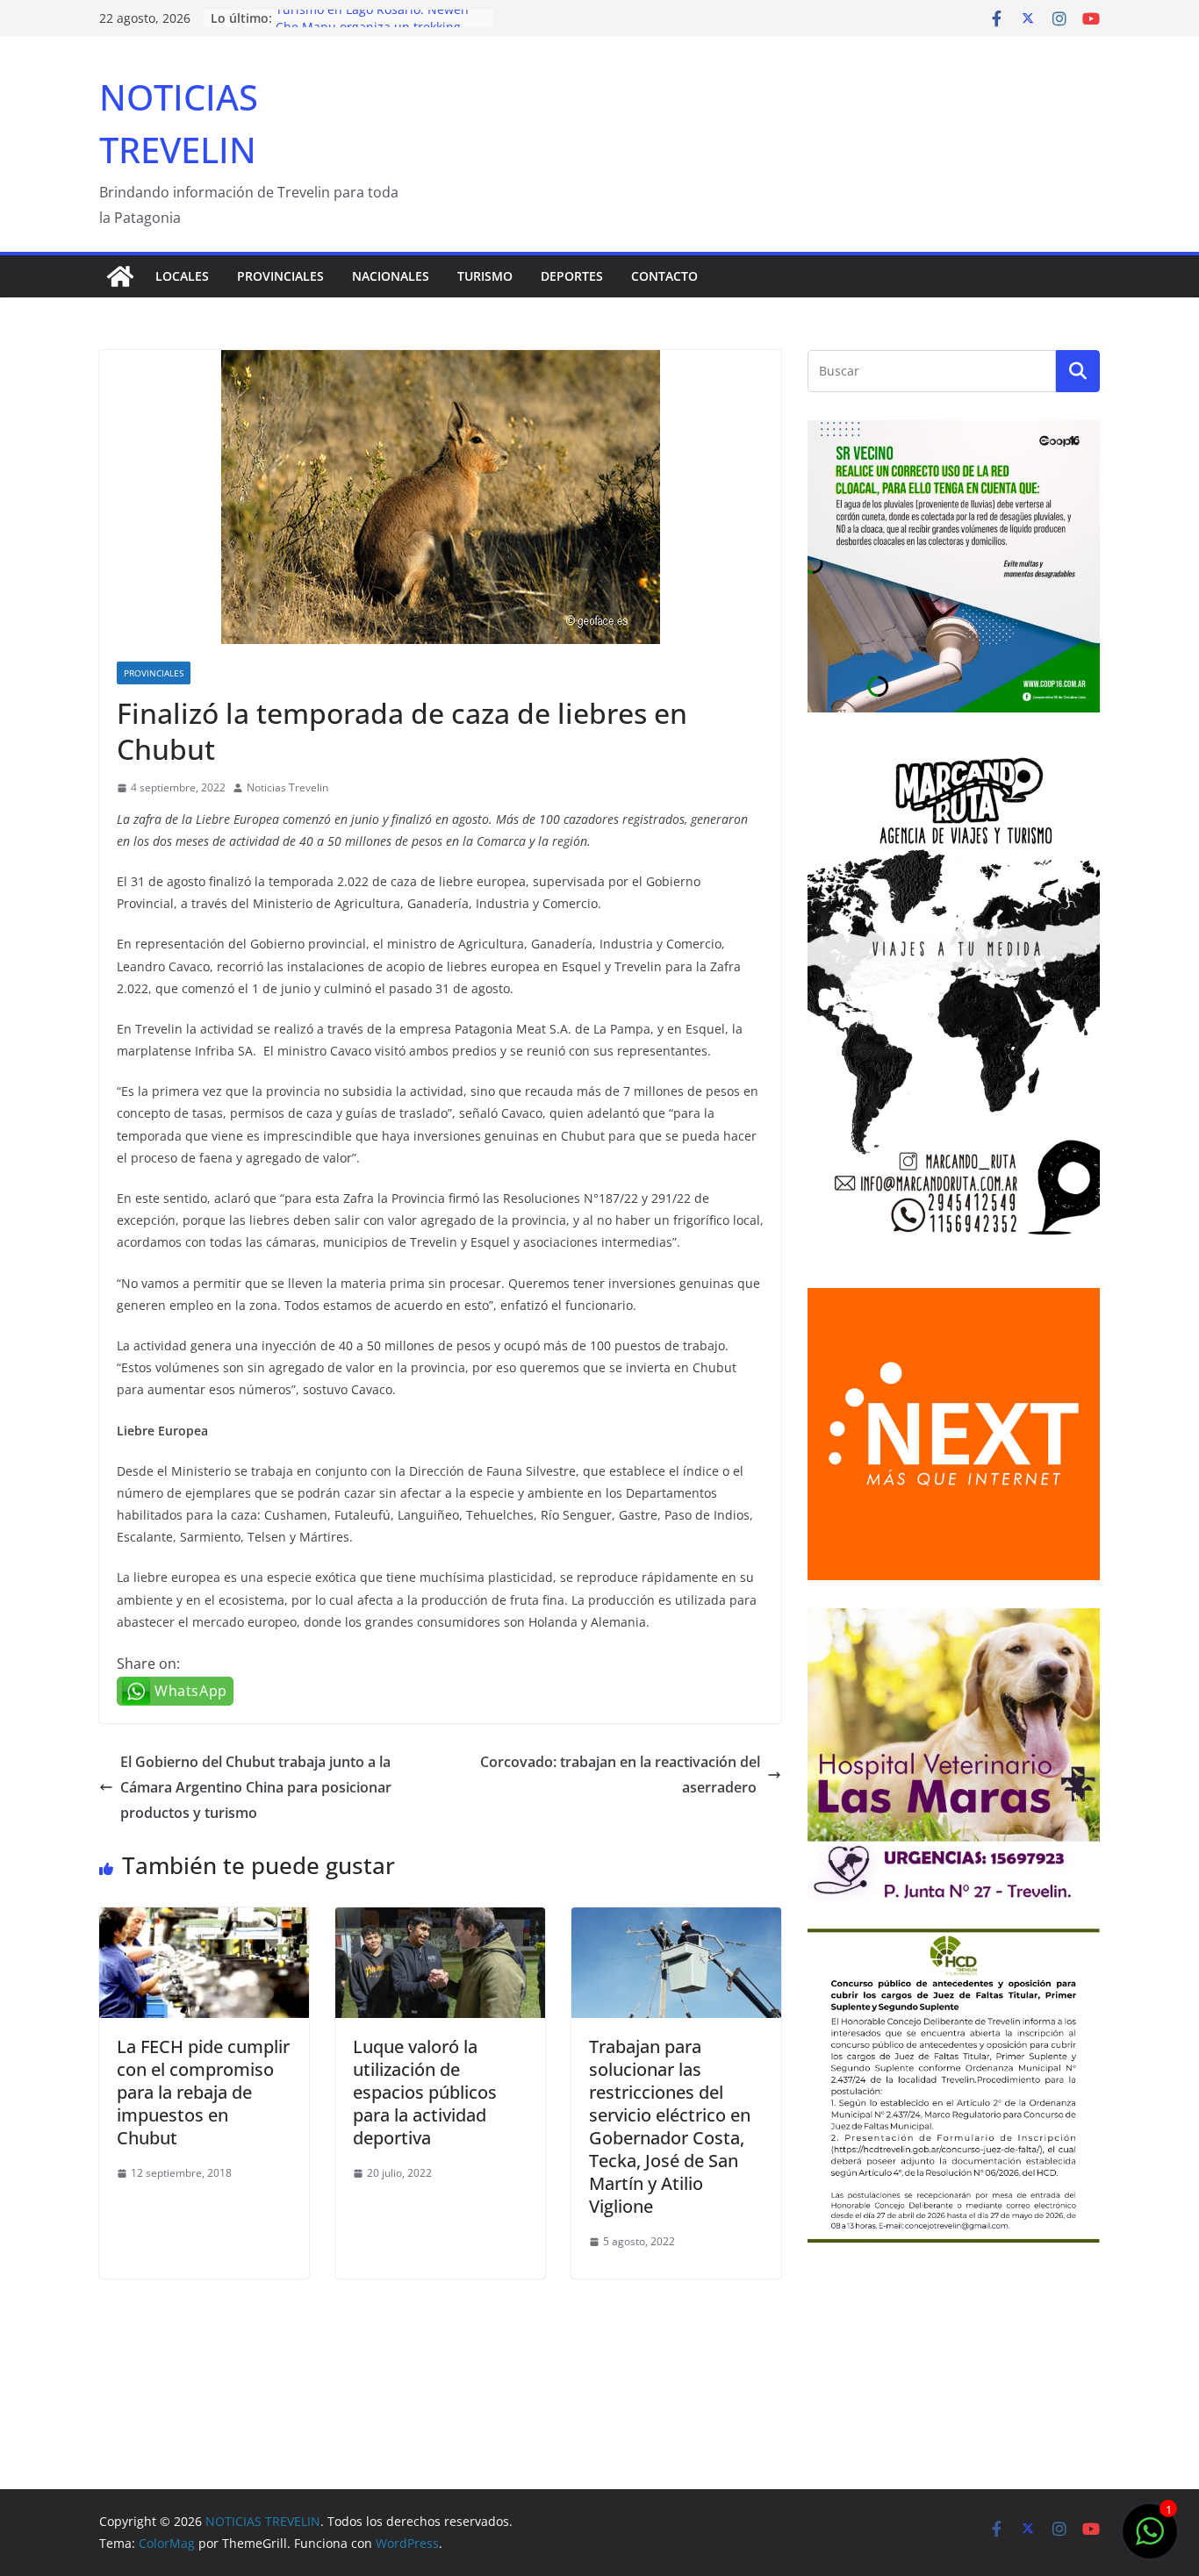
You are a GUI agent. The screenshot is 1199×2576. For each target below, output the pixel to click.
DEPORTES (572, 276)
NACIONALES (391, 276)
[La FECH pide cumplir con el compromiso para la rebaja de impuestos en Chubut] (204, 1920)
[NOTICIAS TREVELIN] (120, 276)
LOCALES (182, 276)
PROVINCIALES (280, 276)
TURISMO (485, 276)
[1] (1150, 2540)
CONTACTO (664, 276)
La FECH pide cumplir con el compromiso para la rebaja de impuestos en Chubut (203, 2092)
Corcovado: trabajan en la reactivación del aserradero (620, 1775)
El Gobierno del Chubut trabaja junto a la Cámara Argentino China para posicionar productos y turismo (256, 1787)
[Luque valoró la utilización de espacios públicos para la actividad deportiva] (440, 1920)
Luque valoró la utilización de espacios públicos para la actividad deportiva (425, 2092)
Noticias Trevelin (287, 787)
